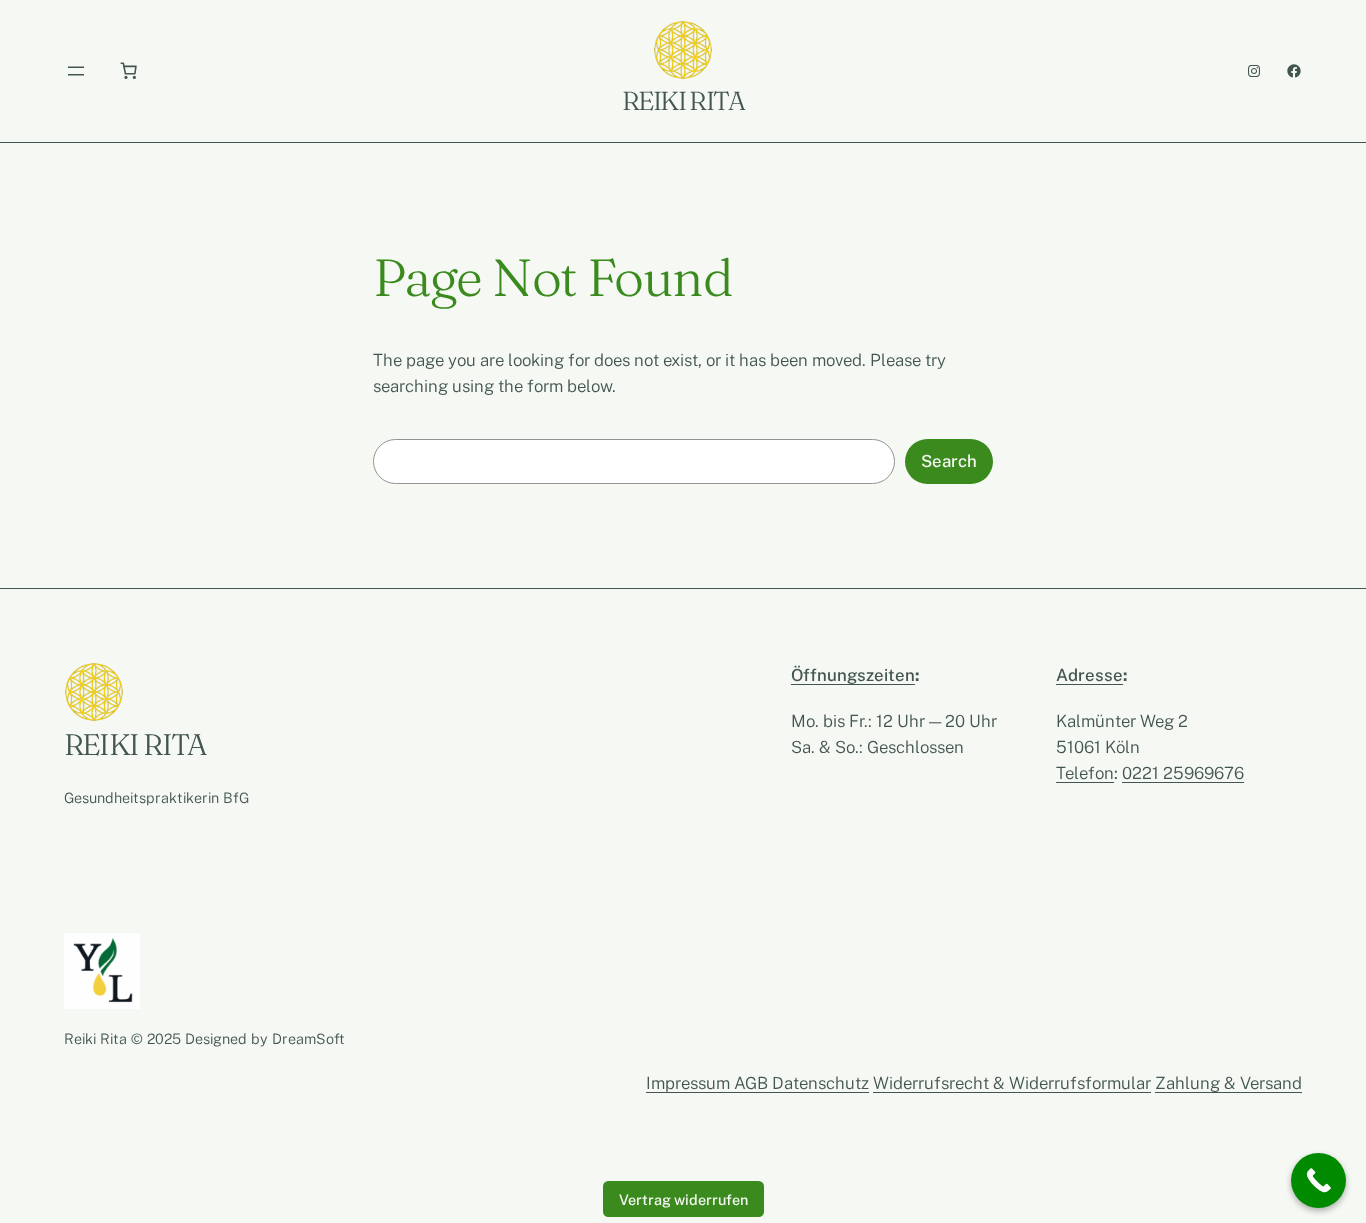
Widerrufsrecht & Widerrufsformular (1012, 1083)
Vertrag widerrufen (683, 1199)
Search (949, 461)
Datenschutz (820, 1083)
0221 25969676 (1183, 773)
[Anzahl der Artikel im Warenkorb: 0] (128, 71)
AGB (753, 1083)
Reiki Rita (683, 101)
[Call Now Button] (1318, 1180)
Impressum (690, 1083)
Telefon (1085, 773)
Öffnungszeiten (853, 675)
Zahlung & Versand (1228, 1083)
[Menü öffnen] (76, 71)
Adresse (1089, 675)
